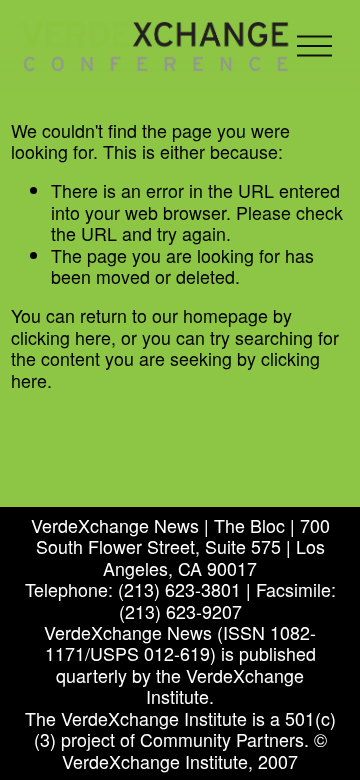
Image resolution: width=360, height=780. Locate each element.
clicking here (61, 337)
